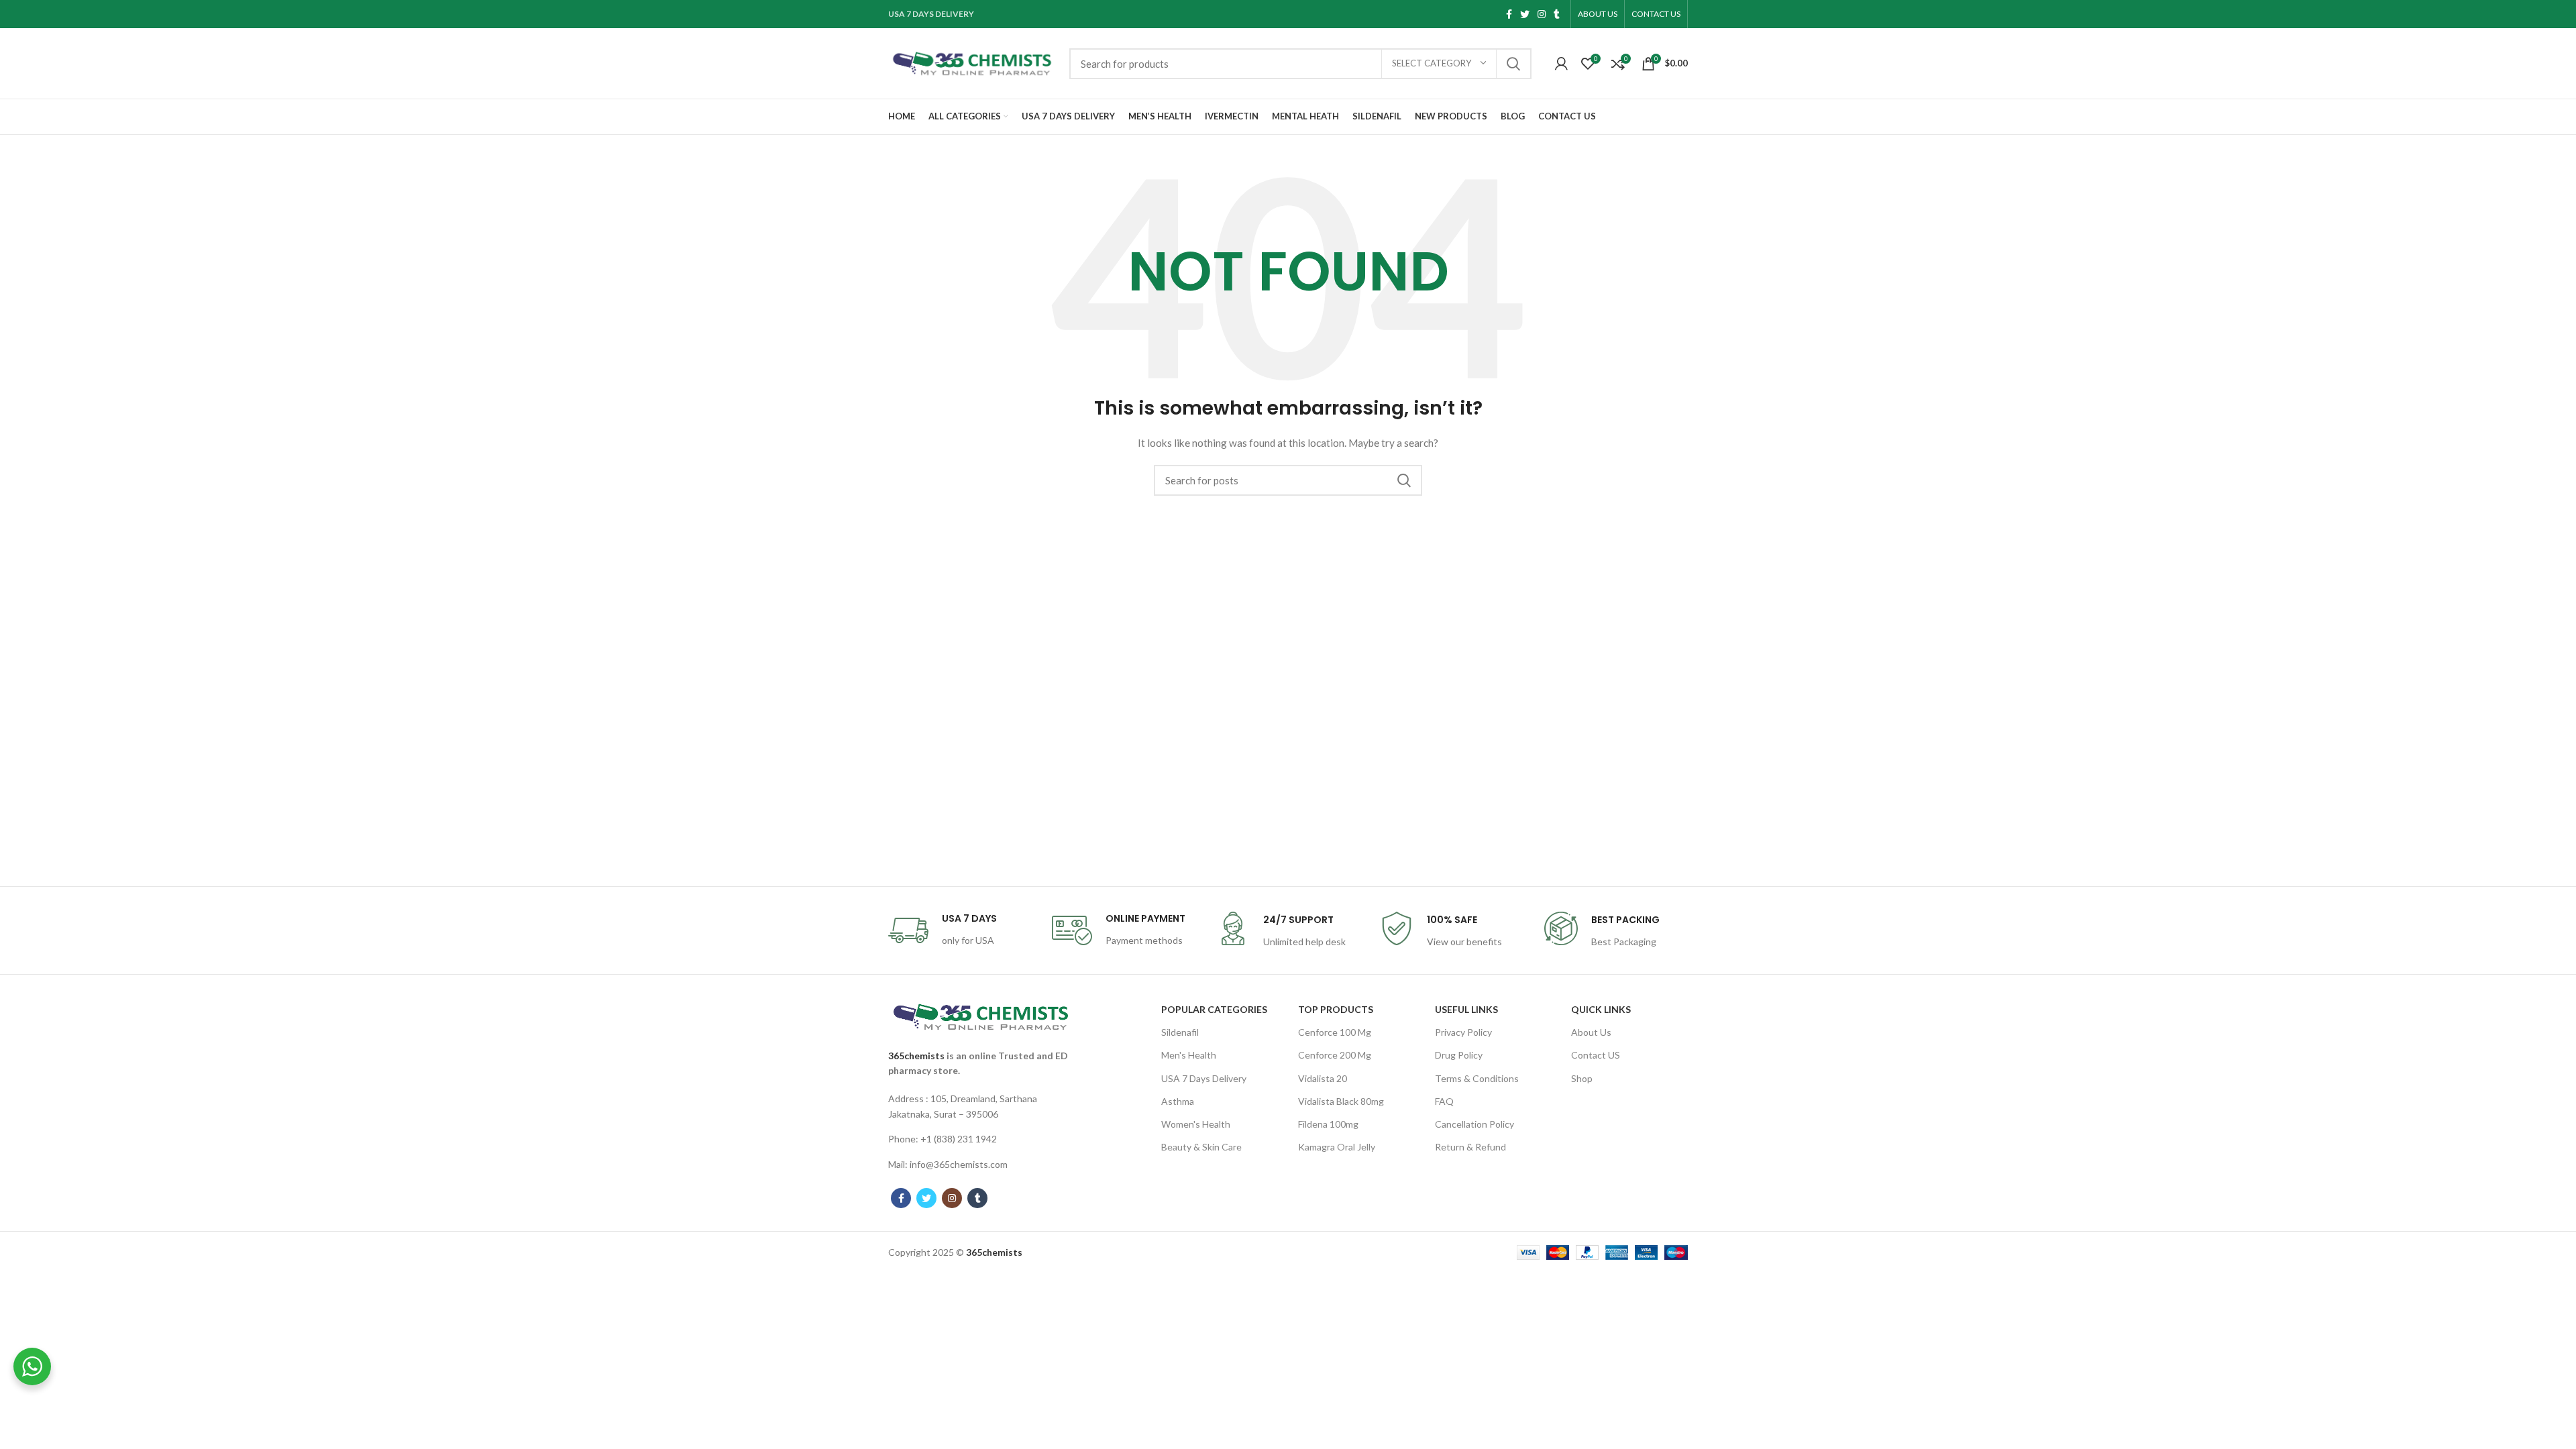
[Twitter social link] (1525, 14)
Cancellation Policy (1474, 1124)
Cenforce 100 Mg (1335, 1032)
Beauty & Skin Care (1201, 1147)
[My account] (1561, 64)
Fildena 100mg (1328, 1124)
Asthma (1178, 1101)
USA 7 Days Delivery (1204, 1078)
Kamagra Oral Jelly (1337, 1147)
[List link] (981, 1107)
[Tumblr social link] (1557, 14)
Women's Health (1196, 1124)
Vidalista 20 (1323, 1078)
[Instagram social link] (1542, 14)
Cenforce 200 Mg (1335, 1055)
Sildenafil (1180, 1032)
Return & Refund (1470, 1147)
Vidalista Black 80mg (1341, 1101)
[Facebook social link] (1509, 14)
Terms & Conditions (1477, 1078)
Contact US (1596, 1055)
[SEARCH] (1513, 64)
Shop (1582, 1078)
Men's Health (1189, 1055)
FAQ (1444, 1101)
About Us (1591, 1032)
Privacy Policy (1463, 1032)
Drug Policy (1459, 1055)
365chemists (916, 1056)
